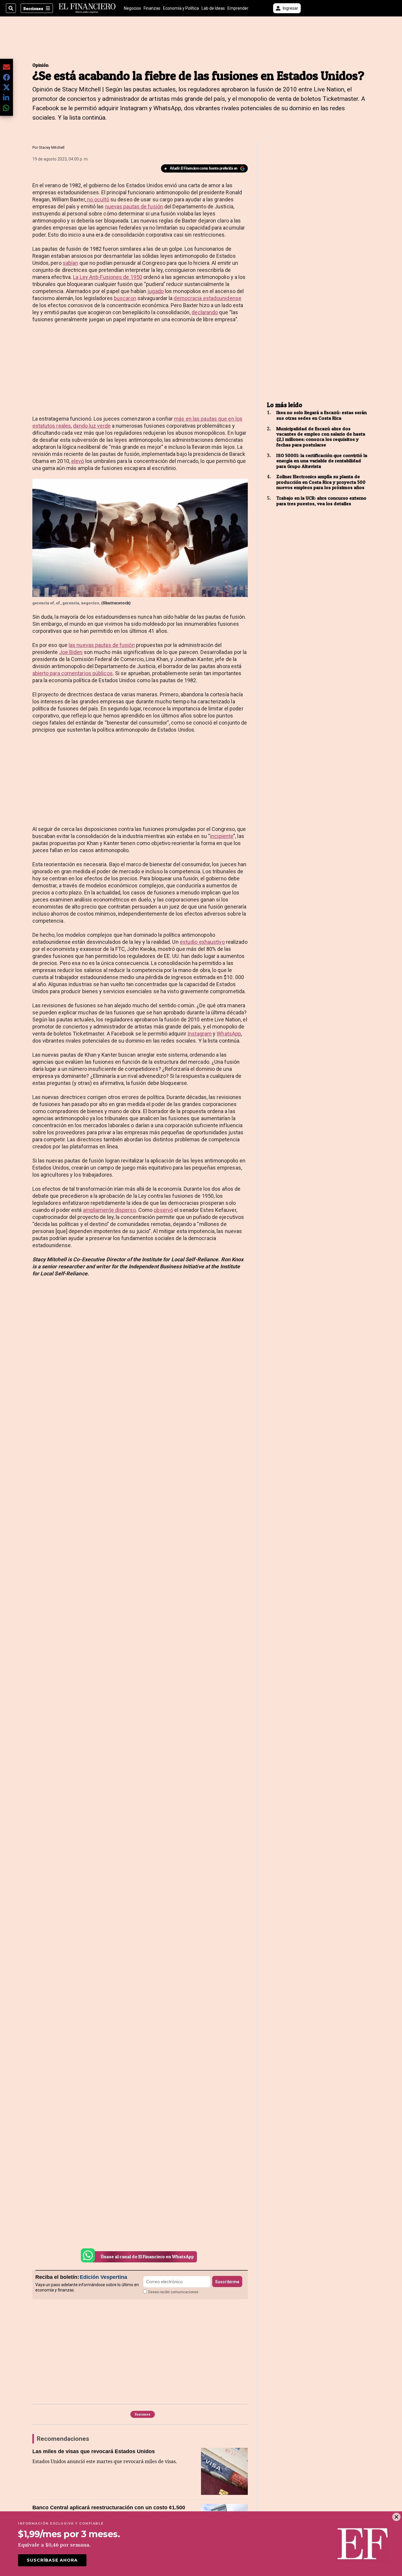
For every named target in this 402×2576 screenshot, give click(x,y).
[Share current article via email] (6, 67)
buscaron (125, 298)
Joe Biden (71, 652)
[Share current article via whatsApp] (6, 108)
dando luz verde (92, 426)
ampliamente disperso (109, 1210)
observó (163, 1210)
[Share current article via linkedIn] (6, 97)
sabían (70, 263)
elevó (78, 461)
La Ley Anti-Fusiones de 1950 (108, 277)
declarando (205, 312)
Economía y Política (181, 8)
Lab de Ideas (213, 8)
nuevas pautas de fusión (134, 206)
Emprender (238, 8)
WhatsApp (229, 1034)
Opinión (40, 65)
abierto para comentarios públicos (73, 673)
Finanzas (152, 8)
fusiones (143, 2414)
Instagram (200, 1034)
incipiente (222, 836)
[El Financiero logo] (87, 8)
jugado (156, 291)
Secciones (33, 8)
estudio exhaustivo (202, 942)
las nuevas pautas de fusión (102, 645)
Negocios (132, 8)
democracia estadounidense (207, 298)
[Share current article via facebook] (6, 77)
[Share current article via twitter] (6, 87)
